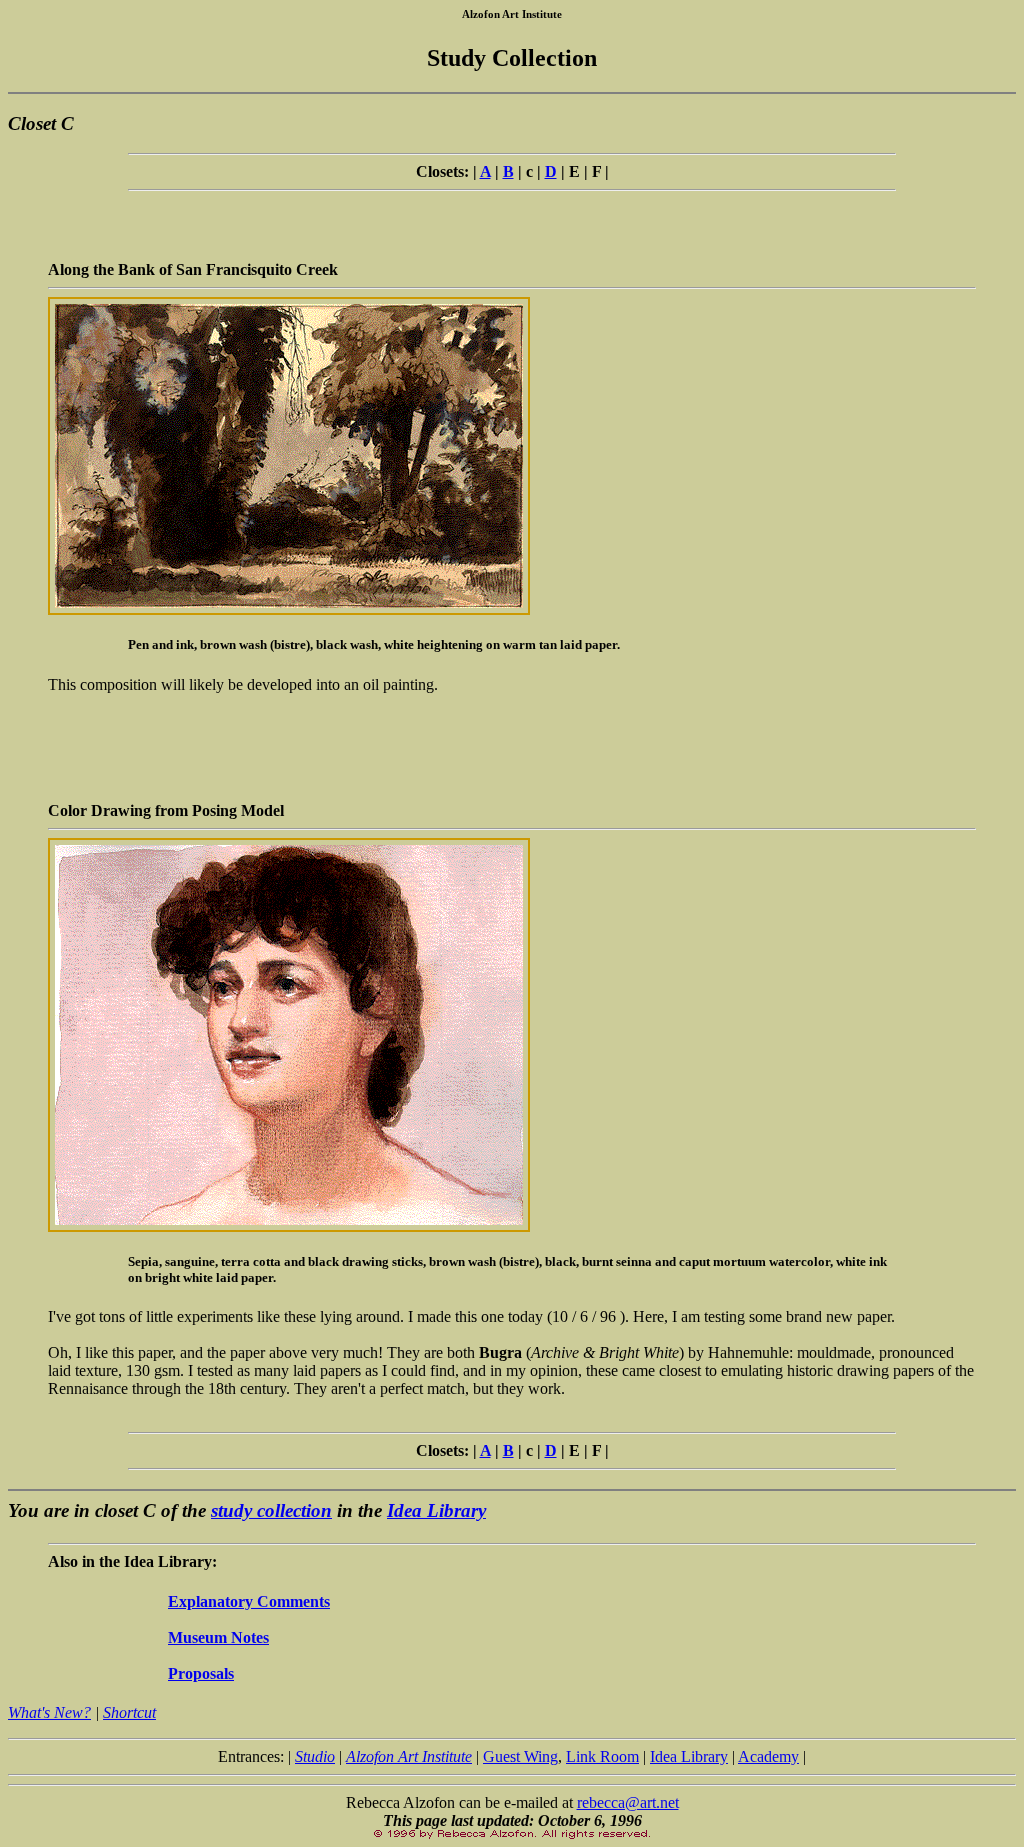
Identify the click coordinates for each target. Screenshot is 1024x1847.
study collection (271, 1510)
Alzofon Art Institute (409, 1756)
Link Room (602, 1756)
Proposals (201, 1673)
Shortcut (129, 1712)
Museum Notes (218, 1637)
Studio (315, 1756)
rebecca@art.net (628, 1802)
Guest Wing (520, 1756)
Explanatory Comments (249, 1601)
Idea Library (436, 1510)
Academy (768, 1756)
